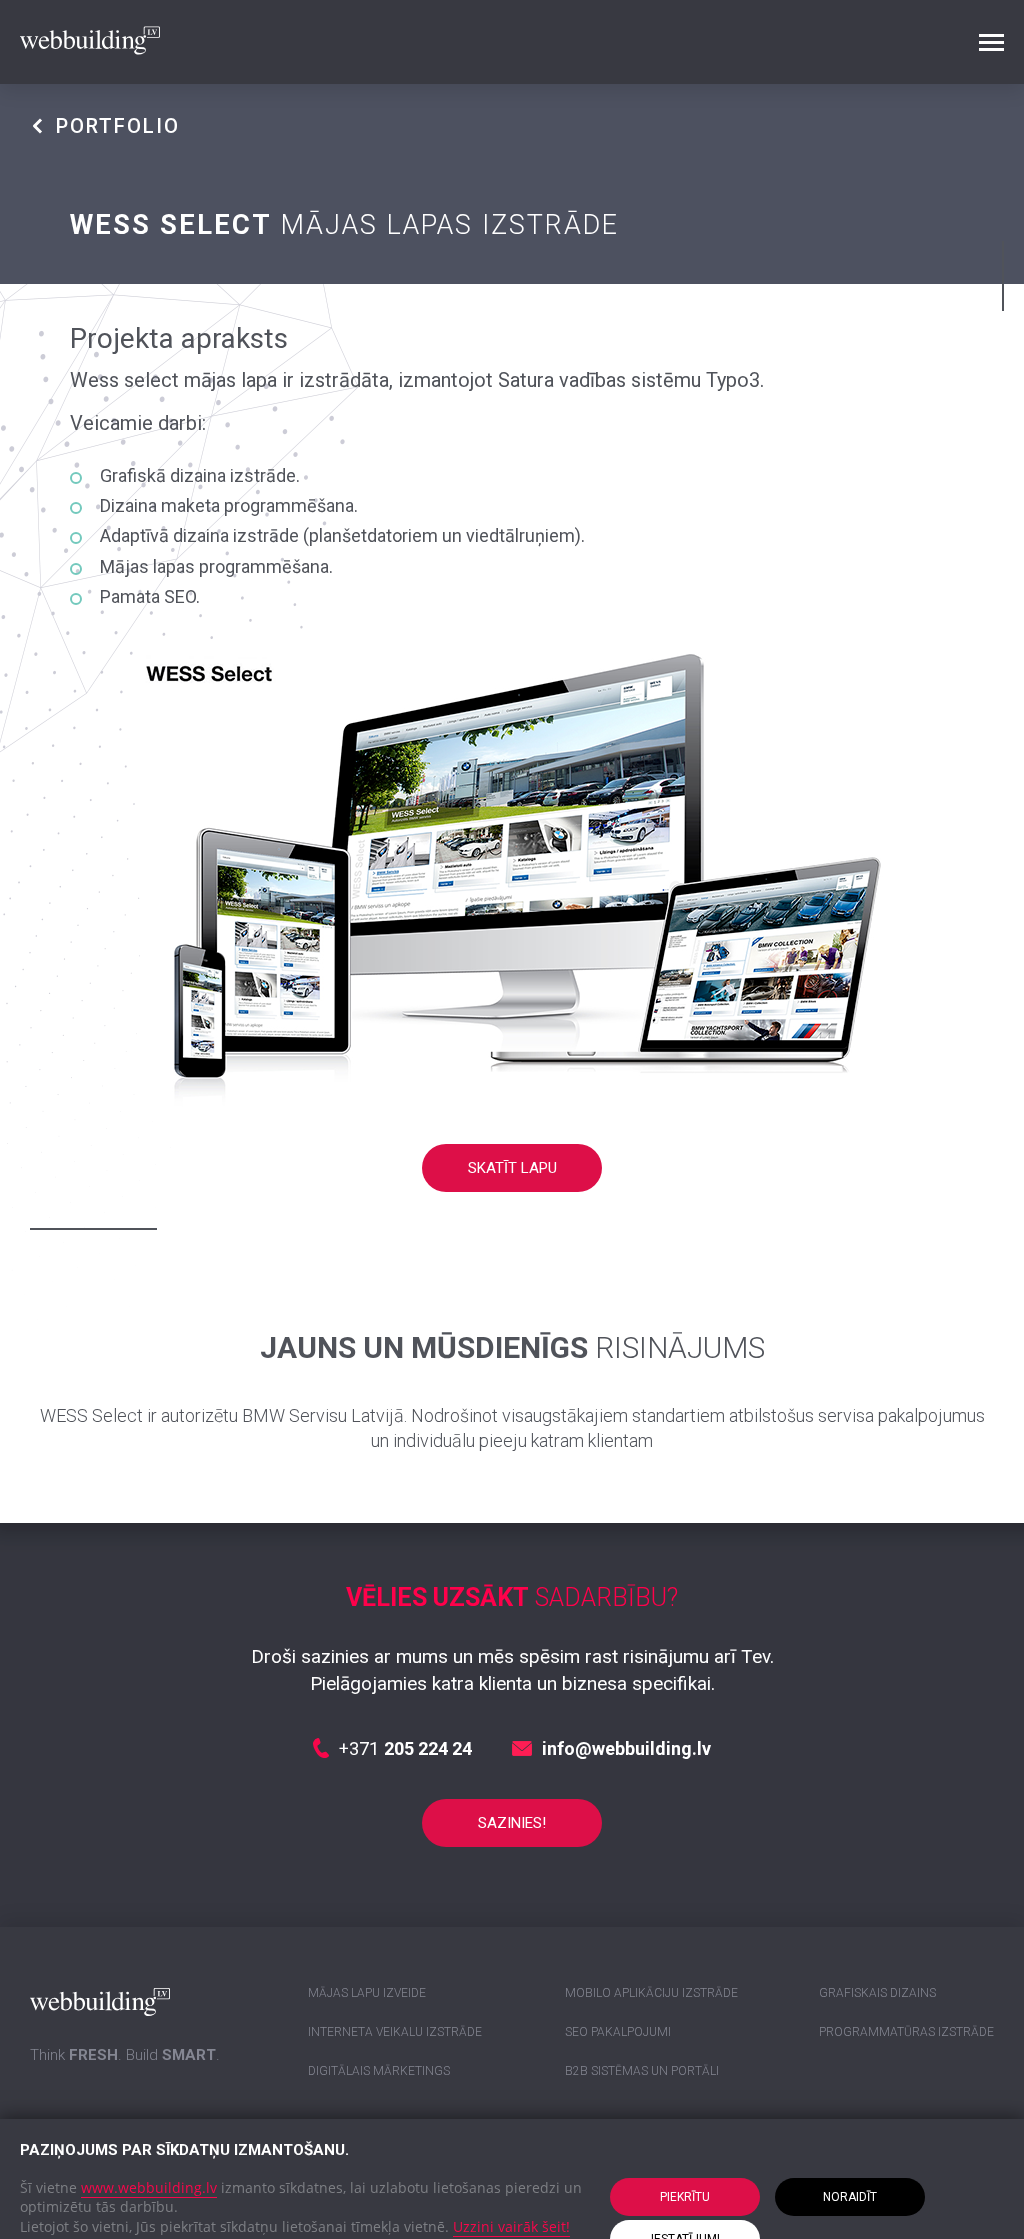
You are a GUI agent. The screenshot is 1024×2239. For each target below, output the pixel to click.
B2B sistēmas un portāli (642, 2071)
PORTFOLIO (118, 126)
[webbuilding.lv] (90, 42)
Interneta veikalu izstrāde (395, 2032)
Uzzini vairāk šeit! (511, 2226)
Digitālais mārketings (379, 2071)
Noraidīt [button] (850, 2197)
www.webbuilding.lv (149, 2187)
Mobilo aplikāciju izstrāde (651, 1993)
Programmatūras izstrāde (906, 2032)
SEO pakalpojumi (618, 2032)
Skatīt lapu (512, 1168)
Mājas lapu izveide (367, 1993)
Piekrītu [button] (685, 2197)
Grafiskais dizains (877, 1993)
